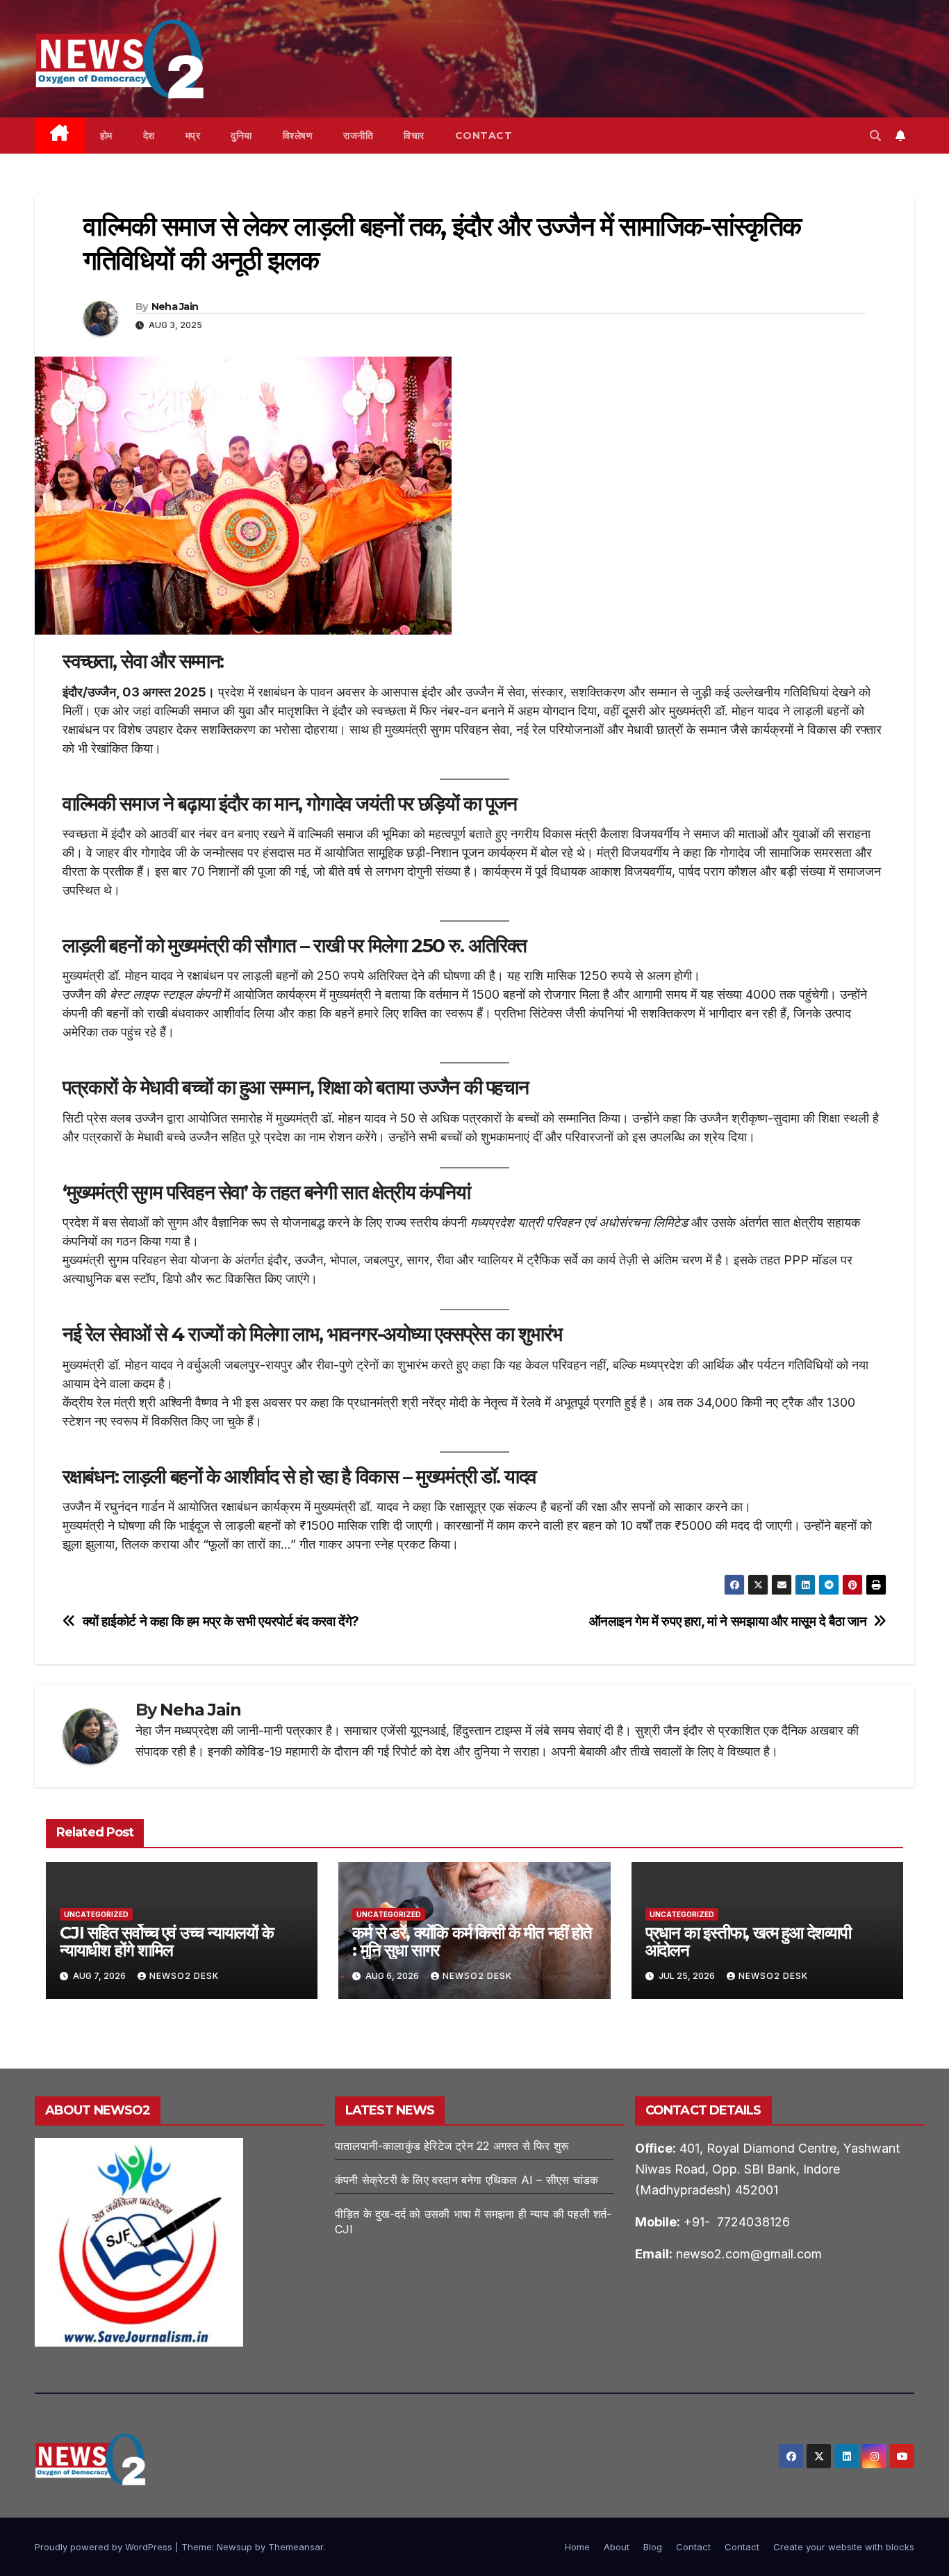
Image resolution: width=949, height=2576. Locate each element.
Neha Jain (175, 307)
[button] (875, 136)
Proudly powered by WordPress (105, 2547)
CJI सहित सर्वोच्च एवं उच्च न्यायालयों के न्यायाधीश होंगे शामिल (167, 1941)
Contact (484, 136)
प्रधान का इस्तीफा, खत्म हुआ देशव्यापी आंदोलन (748, 1941)
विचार (414, 136)
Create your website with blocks (844, 2547)
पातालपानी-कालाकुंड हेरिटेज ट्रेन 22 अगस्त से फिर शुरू (452, 2146)
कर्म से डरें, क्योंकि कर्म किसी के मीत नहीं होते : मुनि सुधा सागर (472, 1941)
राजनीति (358, 136)
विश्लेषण (298, 136)
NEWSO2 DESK (184, 1976)
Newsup (234, 2547)
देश (149, 136)
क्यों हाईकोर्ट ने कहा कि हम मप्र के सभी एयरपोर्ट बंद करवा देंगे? (221, 1621)
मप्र (193, 136)
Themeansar (296, 2547)
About (617, 2547)
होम (106, 136)
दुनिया (241, 136)
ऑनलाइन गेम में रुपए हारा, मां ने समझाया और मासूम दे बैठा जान (728, 1621)
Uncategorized (96, 1914)
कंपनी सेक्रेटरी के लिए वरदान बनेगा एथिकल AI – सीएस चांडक (467, 2180)
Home (577, 2547)
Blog (653, 2547)
